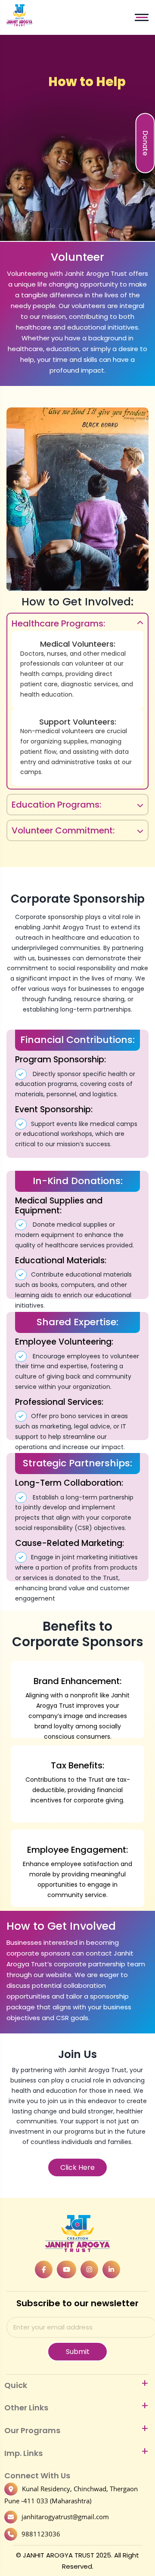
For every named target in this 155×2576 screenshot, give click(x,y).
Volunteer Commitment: (63, 830)
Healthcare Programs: (58, 623)
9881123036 (41, 2534)
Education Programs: (56, 805)
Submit (78, 2352)
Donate (145, 143)
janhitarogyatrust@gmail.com (65, 2517)
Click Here (77, 2167)
